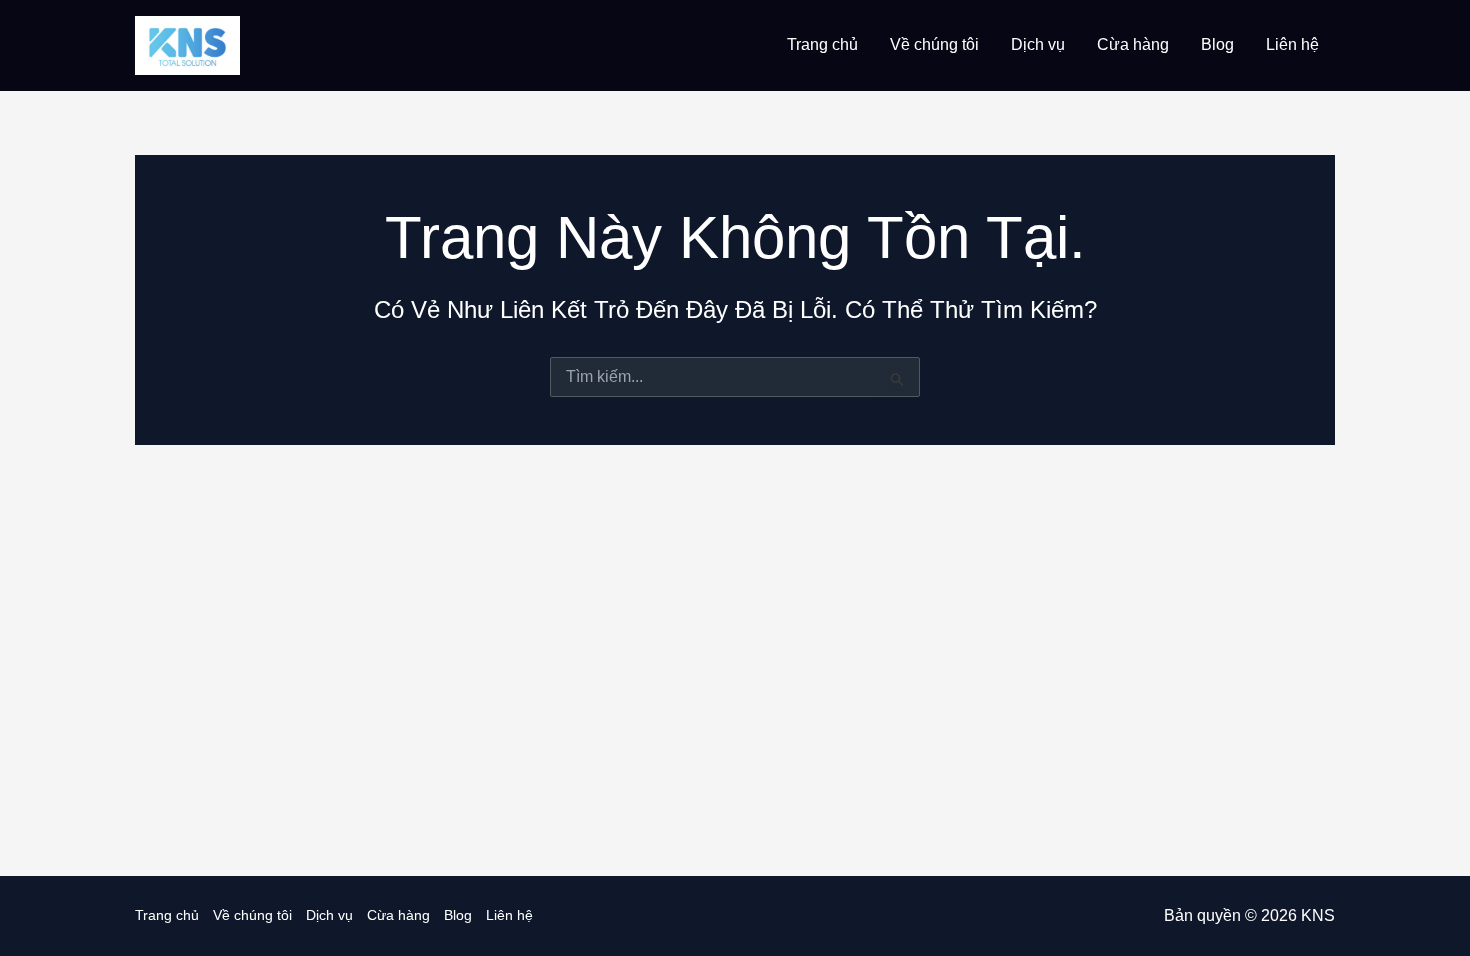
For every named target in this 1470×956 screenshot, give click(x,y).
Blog (1217, 44)
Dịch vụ (1038, 44)
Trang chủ (822, 44)
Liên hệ (1292, 44)
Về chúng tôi (934, 44)
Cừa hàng (1133, 44)
